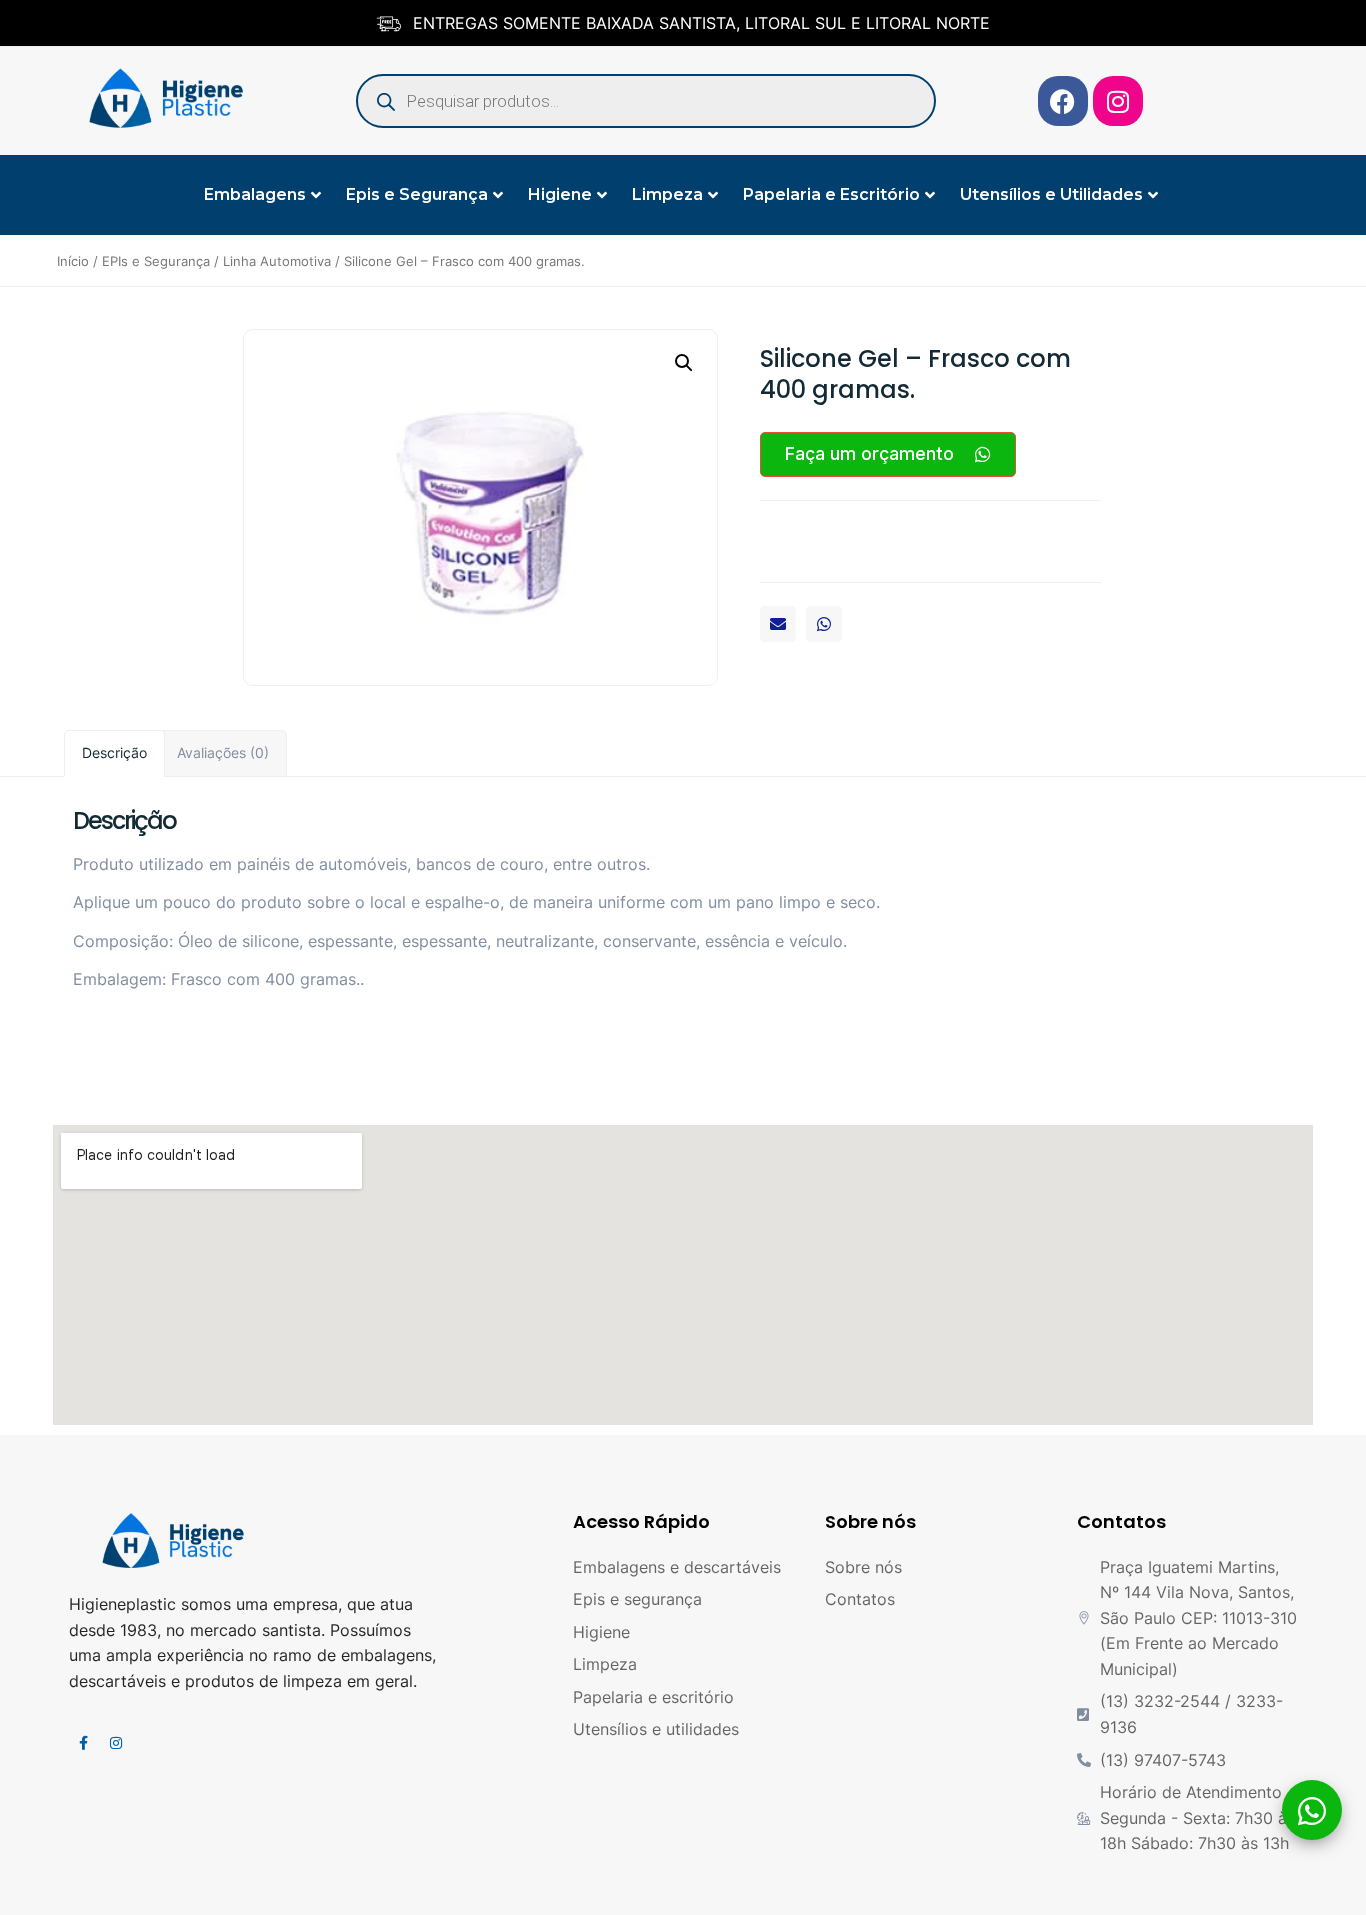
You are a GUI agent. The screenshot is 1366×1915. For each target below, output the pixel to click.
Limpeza (667, 194)
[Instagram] (1118, 101)
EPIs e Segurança (156, 261)
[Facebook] (1063, 101)
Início (73, 261)
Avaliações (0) (223, 752)
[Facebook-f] (83, 1743)
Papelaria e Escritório (831, 194)
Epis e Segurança (417, 194)
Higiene (560, 194)
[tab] (114, 753)
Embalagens (255, 194)
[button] (778, 624)
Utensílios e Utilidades (1051, 194)
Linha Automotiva (277, 261)
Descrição (114, 752)
